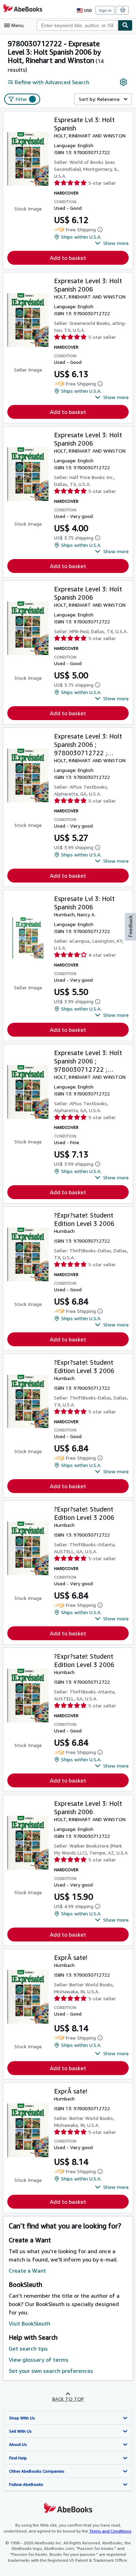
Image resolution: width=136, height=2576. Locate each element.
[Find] (125, 25)
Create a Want (27, 2271)
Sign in (105, 10)
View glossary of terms (39, 2360)
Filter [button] (25, 99)
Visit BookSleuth (29, 2323)
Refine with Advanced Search (52, 82)
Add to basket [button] (68, 258)
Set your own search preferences (51, 2371)
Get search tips (28, 2348)
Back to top (68, 2399)
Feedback (130, 926)
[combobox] (77, 25)
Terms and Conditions (110, 2531)
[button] (112, 243)
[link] (123, 82)
